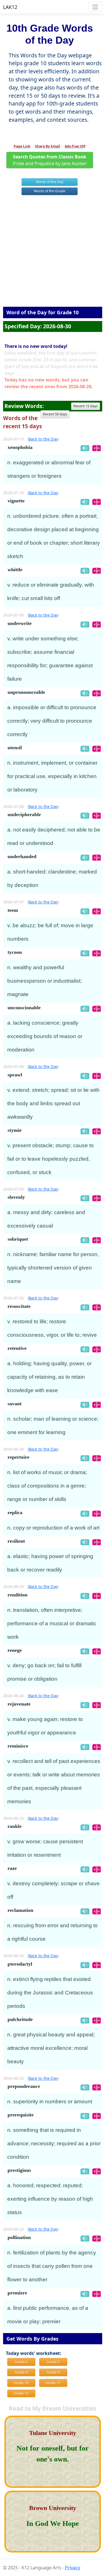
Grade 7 (53, 2362)
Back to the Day (43, 439)
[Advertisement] (53, 253)
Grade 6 (21, 2362)
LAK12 (10, 7)
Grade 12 (21, 2393)
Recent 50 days (55, 414)
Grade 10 (21, 2383)
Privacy (73, 2568)
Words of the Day (50, 182)
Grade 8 (21, 2372)
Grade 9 (53, 2372)
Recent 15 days (86, 406)
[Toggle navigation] (95, 7)
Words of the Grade (50, 191)
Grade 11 (53, 2383)
